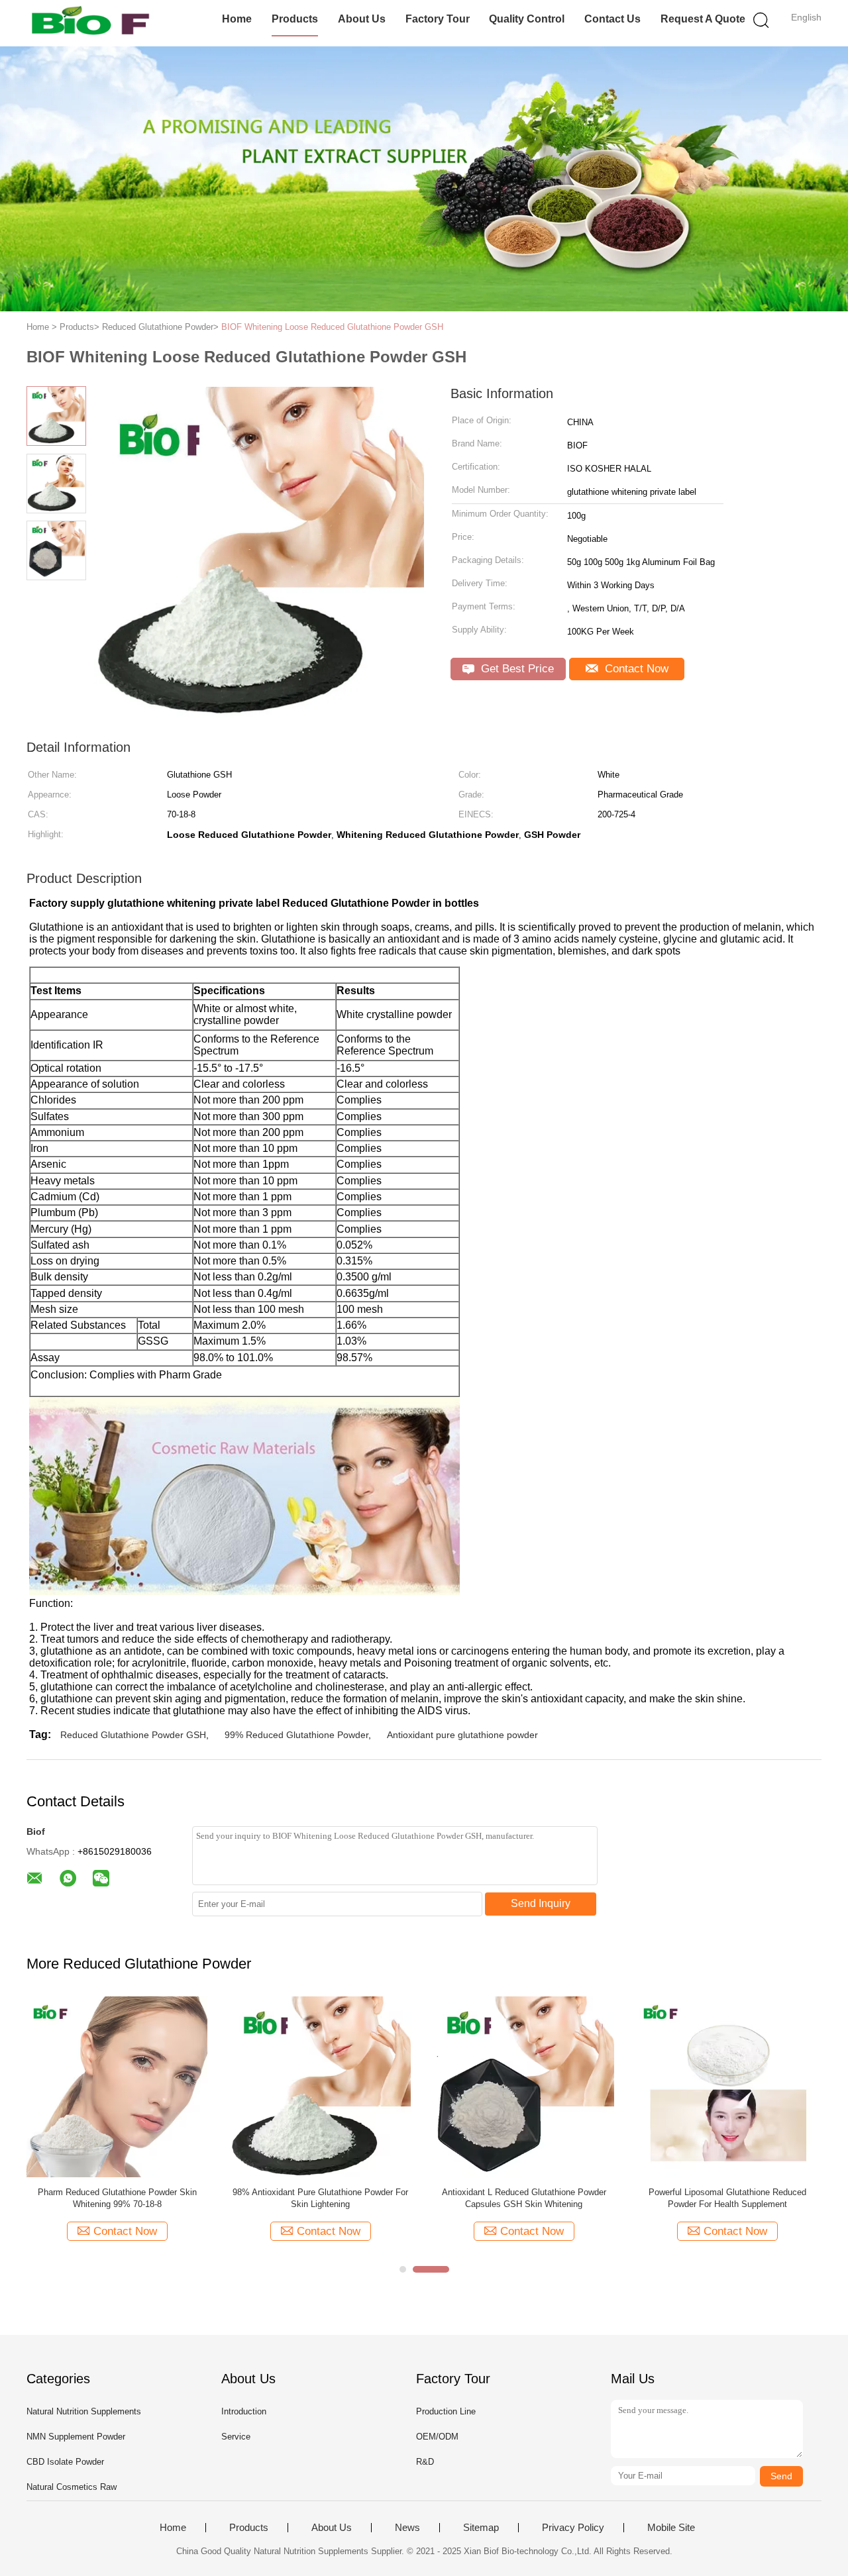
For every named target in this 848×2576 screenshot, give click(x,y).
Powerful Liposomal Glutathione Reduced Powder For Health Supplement (727, 2198)
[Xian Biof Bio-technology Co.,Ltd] (91, 23)
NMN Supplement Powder (76, 2437)
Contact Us (612, 19)
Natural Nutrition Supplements (84, 2411)
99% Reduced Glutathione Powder (296, 1735)
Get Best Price (516, 669)
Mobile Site (671, 2528)
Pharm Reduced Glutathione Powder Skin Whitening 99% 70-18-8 (117, 2198)
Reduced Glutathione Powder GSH (133, 1735)
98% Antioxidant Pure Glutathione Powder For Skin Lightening (320, 2198)
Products (295, 19)
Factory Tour (438, 19)
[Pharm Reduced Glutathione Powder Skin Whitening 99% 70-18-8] (117, 2086)
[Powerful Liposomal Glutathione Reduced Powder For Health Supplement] (727, 2086)
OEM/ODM (437, 2437)
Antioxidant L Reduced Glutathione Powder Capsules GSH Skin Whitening (524, 2198)
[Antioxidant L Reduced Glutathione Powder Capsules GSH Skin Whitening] (524, 2086)
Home (237, 19)
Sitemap (481, 2528)
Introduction (244, 2411)
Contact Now (635, 669)
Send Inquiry (541, 1903)
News (407, 2528)
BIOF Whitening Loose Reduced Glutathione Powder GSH (332, 327)
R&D (425, 2462)
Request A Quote (703, 19)
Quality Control (527, 19)
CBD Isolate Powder (65, 2462)
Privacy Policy (573, 2528)
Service (236, 2437)
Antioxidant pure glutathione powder (462, 1735)
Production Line (446, 2411)
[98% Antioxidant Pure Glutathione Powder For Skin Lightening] (320, 2086)
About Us (362, 19)
